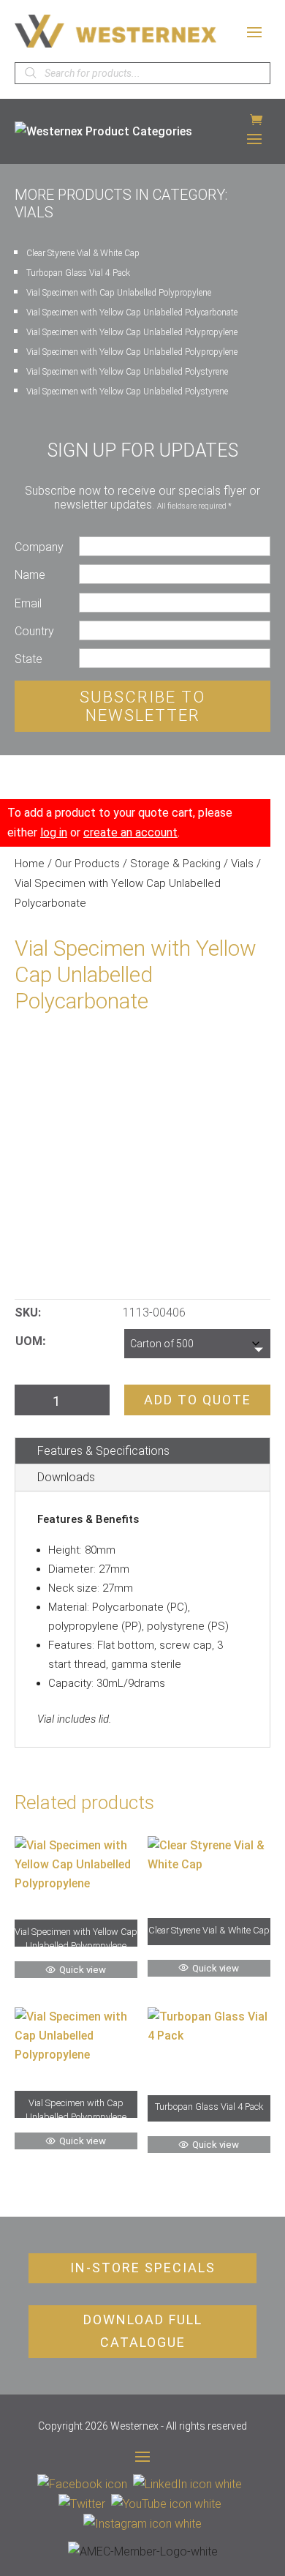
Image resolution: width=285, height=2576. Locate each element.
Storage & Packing (175, 864)
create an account (130, 832)
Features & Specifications (103, 1451)
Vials (242, 864)
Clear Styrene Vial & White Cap (83, 253)
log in (54, 832)
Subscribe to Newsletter (142, 706)
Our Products (87, 864)
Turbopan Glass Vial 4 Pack (78, 273)
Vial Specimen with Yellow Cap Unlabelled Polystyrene (127, 372)
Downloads (66, 1477)
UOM (29, 1341)
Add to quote (198, 1400)
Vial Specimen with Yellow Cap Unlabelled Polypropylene (132, 332)
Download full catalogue (143, 2331)
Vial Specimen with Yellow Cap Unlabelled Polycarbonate (132, 312)
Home (30, 864)
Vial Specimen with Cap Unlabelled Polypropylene (119, 293)
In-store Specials (143, 2268)
